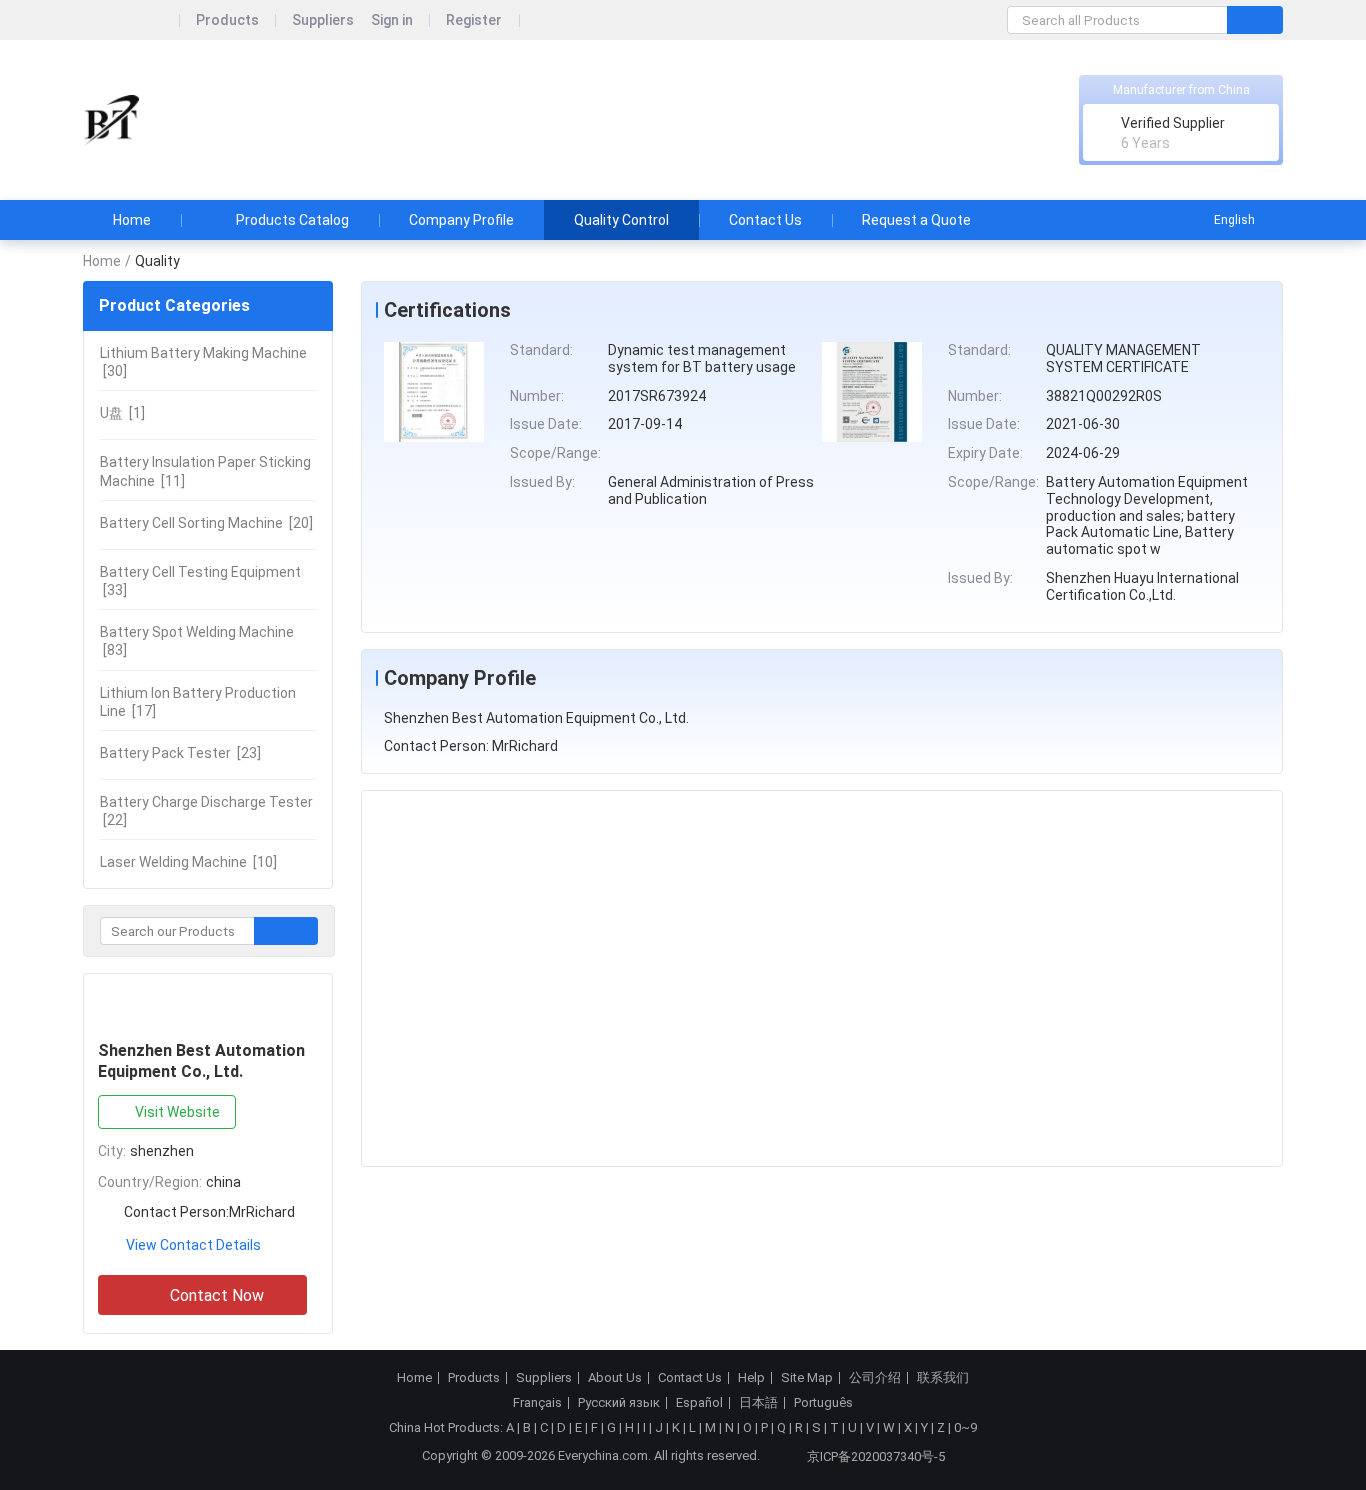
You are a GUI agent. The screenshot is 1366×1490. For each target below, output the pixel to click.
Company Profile (461, 220)
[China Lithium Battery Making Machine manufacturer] (111, 120)
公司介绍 (875, 1378)
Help (751, 1378)
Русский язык (619, 1403)
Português (823, 1403)
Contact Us (765, 220)
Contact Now (217, 1295)
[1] (122, 413)
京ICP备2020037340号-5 (876, 1456)
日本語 (758, 1403)
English (1234, 220)
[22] (206, 811)
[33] (200, 581)
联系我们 (943, 1378)
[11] (205, 471)
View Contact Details (193, 1245)
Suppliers (323, 20)
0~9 (965, 1427)
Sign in (392, 20)
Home (132, 220)
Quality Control (621, 220)
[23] (180, 753)
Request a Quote (916, 220)
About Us (615, 1378)
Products (227, 20)
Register (474, 20)
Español (699, 1403)
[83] (197, 641)
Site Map (807, 1378)
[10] (188, 862)
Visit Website (177, 1112)
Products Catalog (292, 220)
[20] (206, 523)
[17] (198, 702)
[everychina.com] (131, 20)
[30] (203, 362)
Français (537, 1403)
